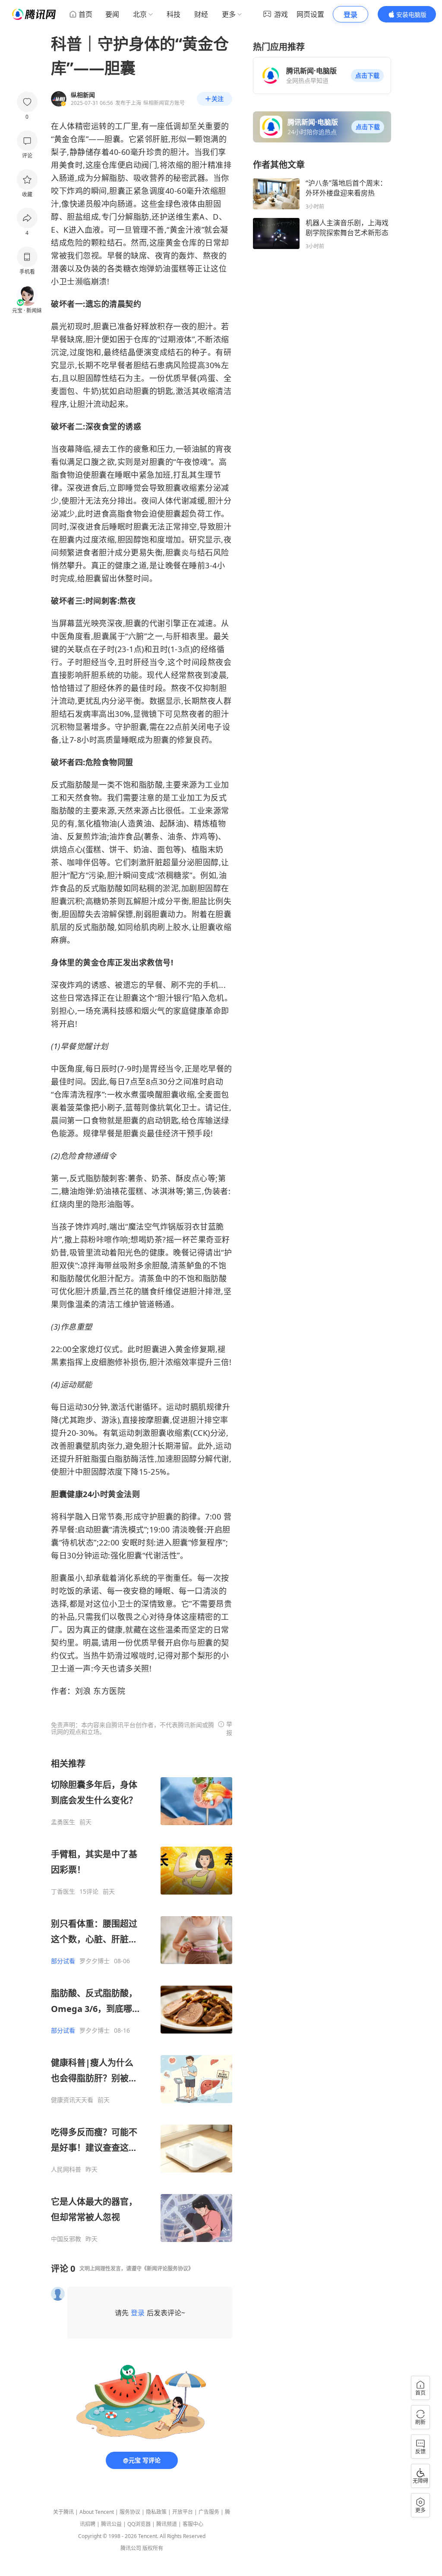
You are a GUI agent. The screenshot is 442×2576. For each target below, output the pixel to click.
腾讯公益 (111, 2524)
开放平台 (183, 2512)
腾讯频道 (167, 2524)
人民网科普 (66, 2169)
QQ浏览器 (139, 2524)
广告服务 (209, 2512)
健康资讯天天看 (72, 2100)
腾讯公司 (131, 2548)
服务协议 (130, 2512)
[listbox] (142, 2000)
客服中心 (193, 2524)
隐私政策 (156, 2512)
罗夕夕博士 (95, 1961)
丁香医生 (63, 1892)
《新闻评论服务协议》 (167, 2269)
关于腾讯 (63, 2512)
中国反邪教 (66, 2239)
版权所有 (153, 2548)
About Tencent (97, 2512)
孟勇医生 (63, 1822)
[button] (367, 76)
